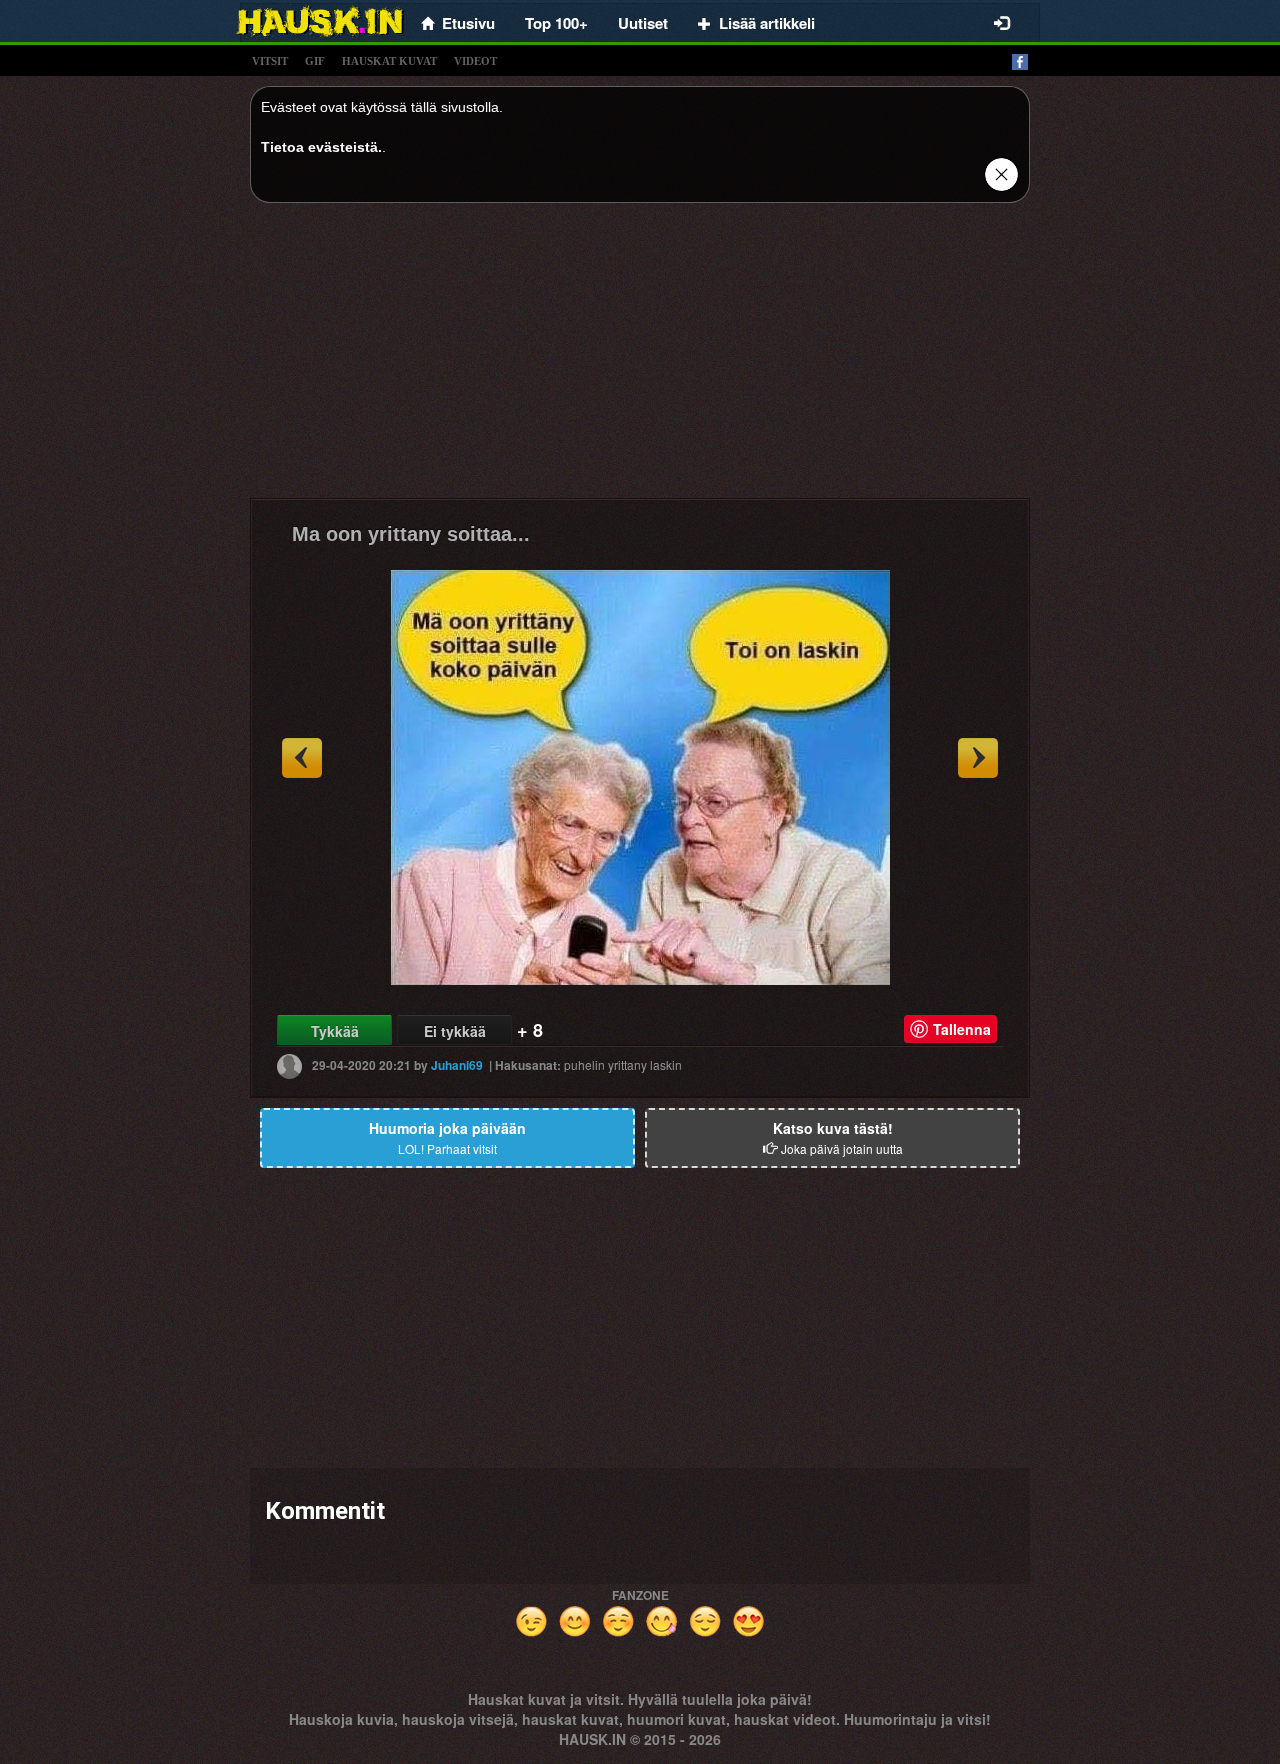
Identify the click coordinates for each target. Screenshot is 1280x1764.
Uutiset (643, 23)
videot (475, 61)
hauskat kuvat (389, 61)
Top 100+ (556, 23)
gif (315, 61)
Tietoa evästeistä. (321, 147)
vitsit (270, 61)
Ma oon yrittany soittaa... (411, 534)
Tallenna (962, 1029)
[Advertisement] (640, 358)
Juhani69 (457, 1065)
